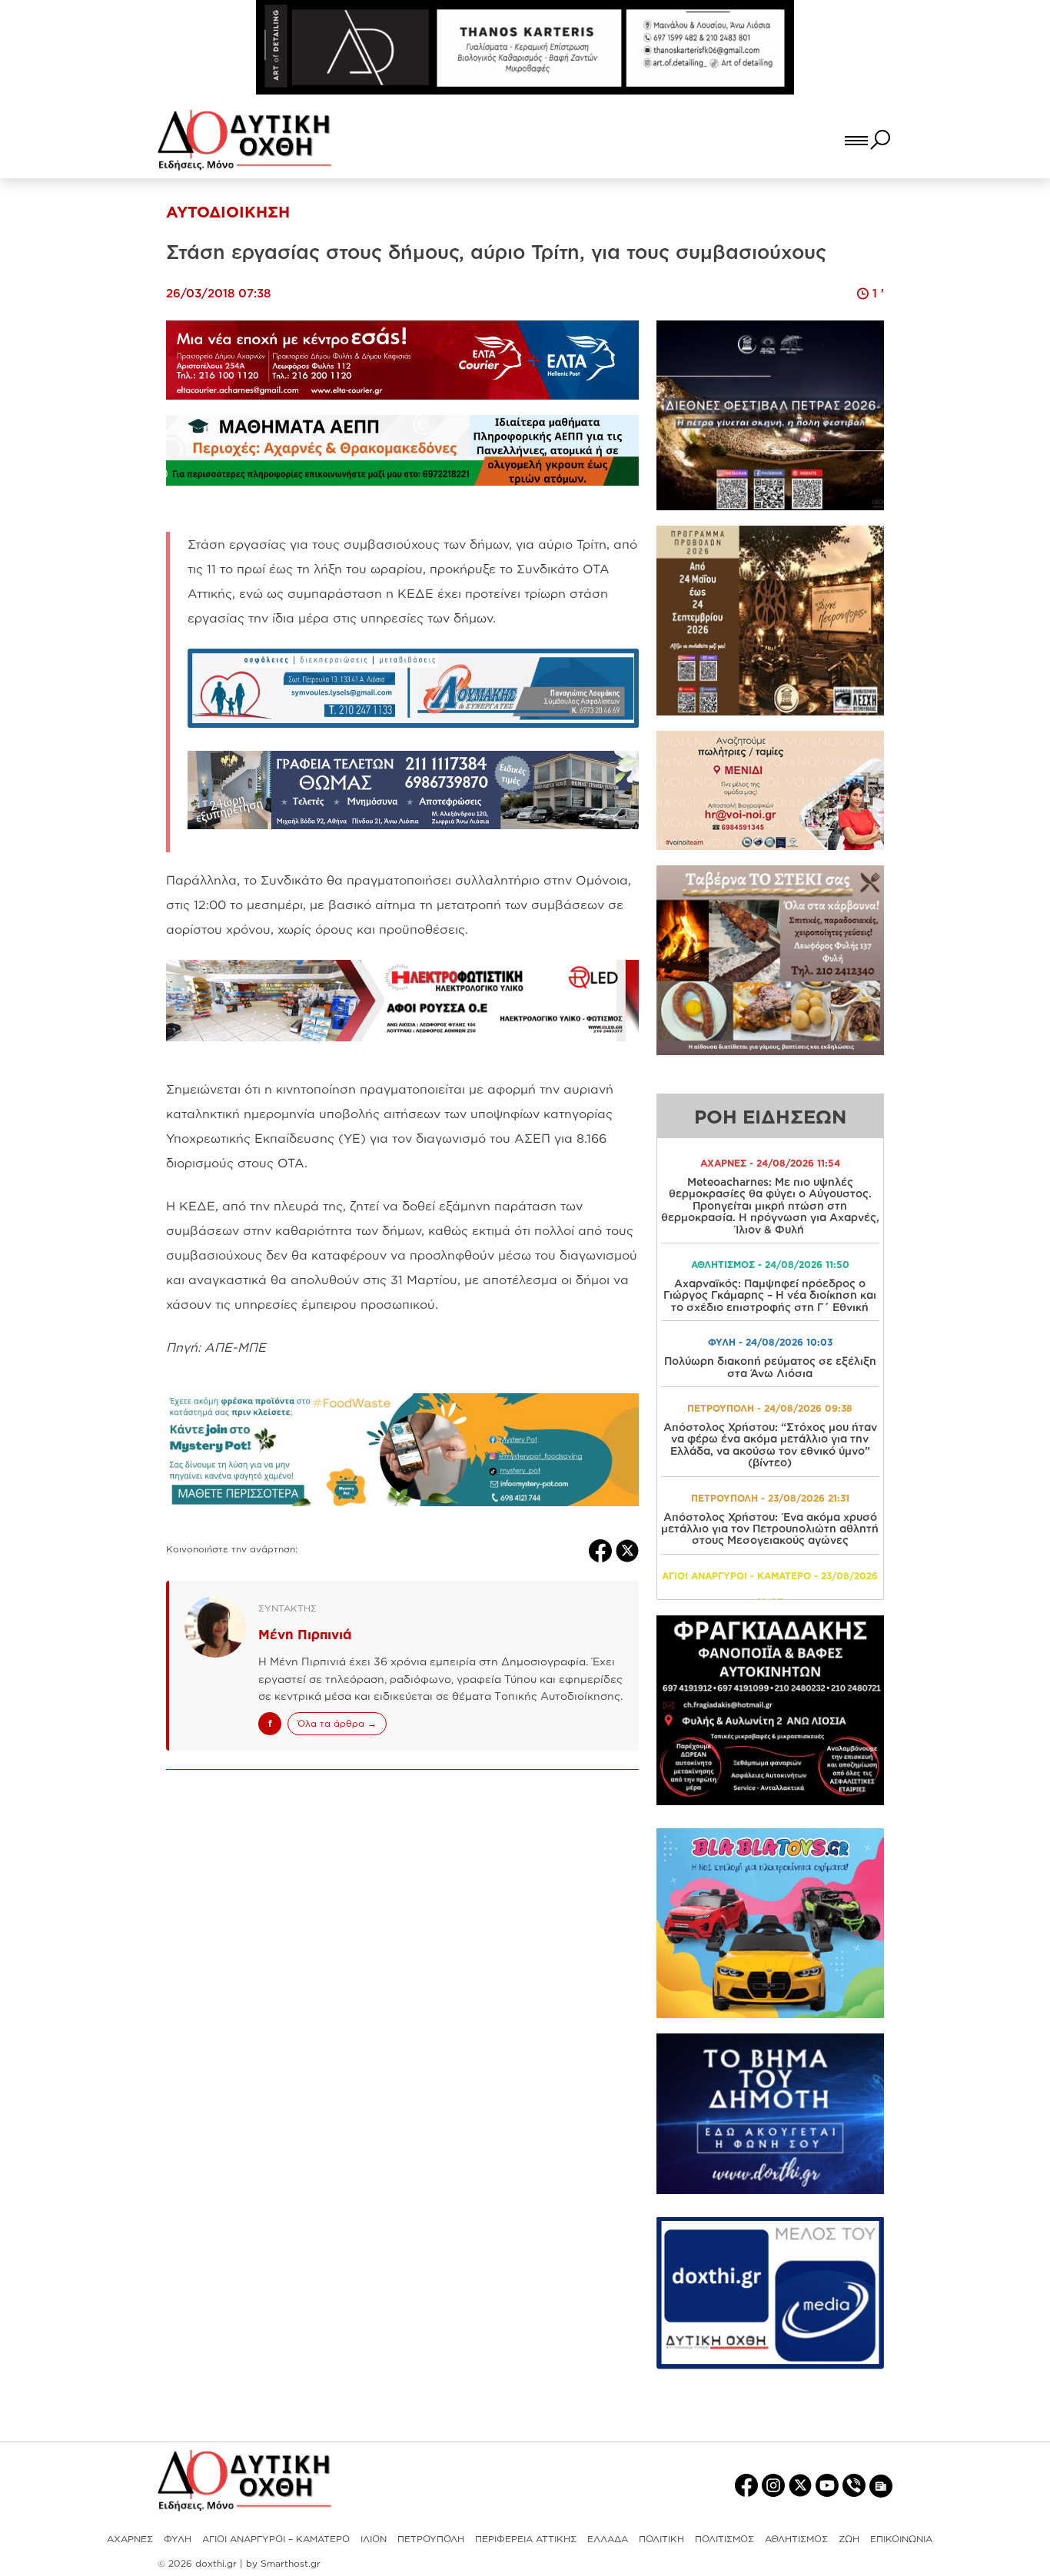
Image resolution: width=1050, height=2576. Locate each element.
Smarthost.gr (291, 2563)
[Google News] (881, 2485)
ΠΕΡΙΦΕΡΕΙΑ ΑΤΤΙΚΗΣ (526, 2539)
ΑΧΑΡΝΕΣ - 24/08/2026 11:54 (770, 1163)
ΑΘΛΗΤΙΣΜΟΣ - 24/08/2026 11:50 (770, 1265)
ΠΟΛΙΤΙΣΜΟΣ (724, 2539)
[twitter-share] (627, 1549)
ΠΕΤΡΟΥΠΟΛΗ (431, 2539)
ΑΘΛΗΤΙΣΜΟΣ (796, 2539)
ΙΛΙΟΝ (374, 2539)
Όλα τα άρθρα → (337, 1723)
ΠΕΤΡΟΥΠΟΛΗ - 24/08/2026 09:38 (770, 1408)
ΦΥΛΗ (178, 2539)
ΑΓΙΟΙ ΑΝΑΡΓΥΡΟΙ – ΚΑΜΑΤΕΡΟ (276, 2539)
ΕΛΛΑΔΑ (608, 2539)
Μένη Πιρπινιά (305, 1634)
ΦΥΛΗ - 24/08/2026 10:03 (770, 1342)
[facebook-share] (602, 1549)
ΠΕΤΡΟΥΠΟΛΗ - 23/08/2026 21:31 (770, 1498)
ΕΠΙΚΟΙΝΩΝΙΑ (901, 2539)
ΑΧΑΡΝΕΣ (130, 2539)
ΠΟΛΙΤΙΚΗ (661, 2539)
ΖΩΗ (849, 2539)
